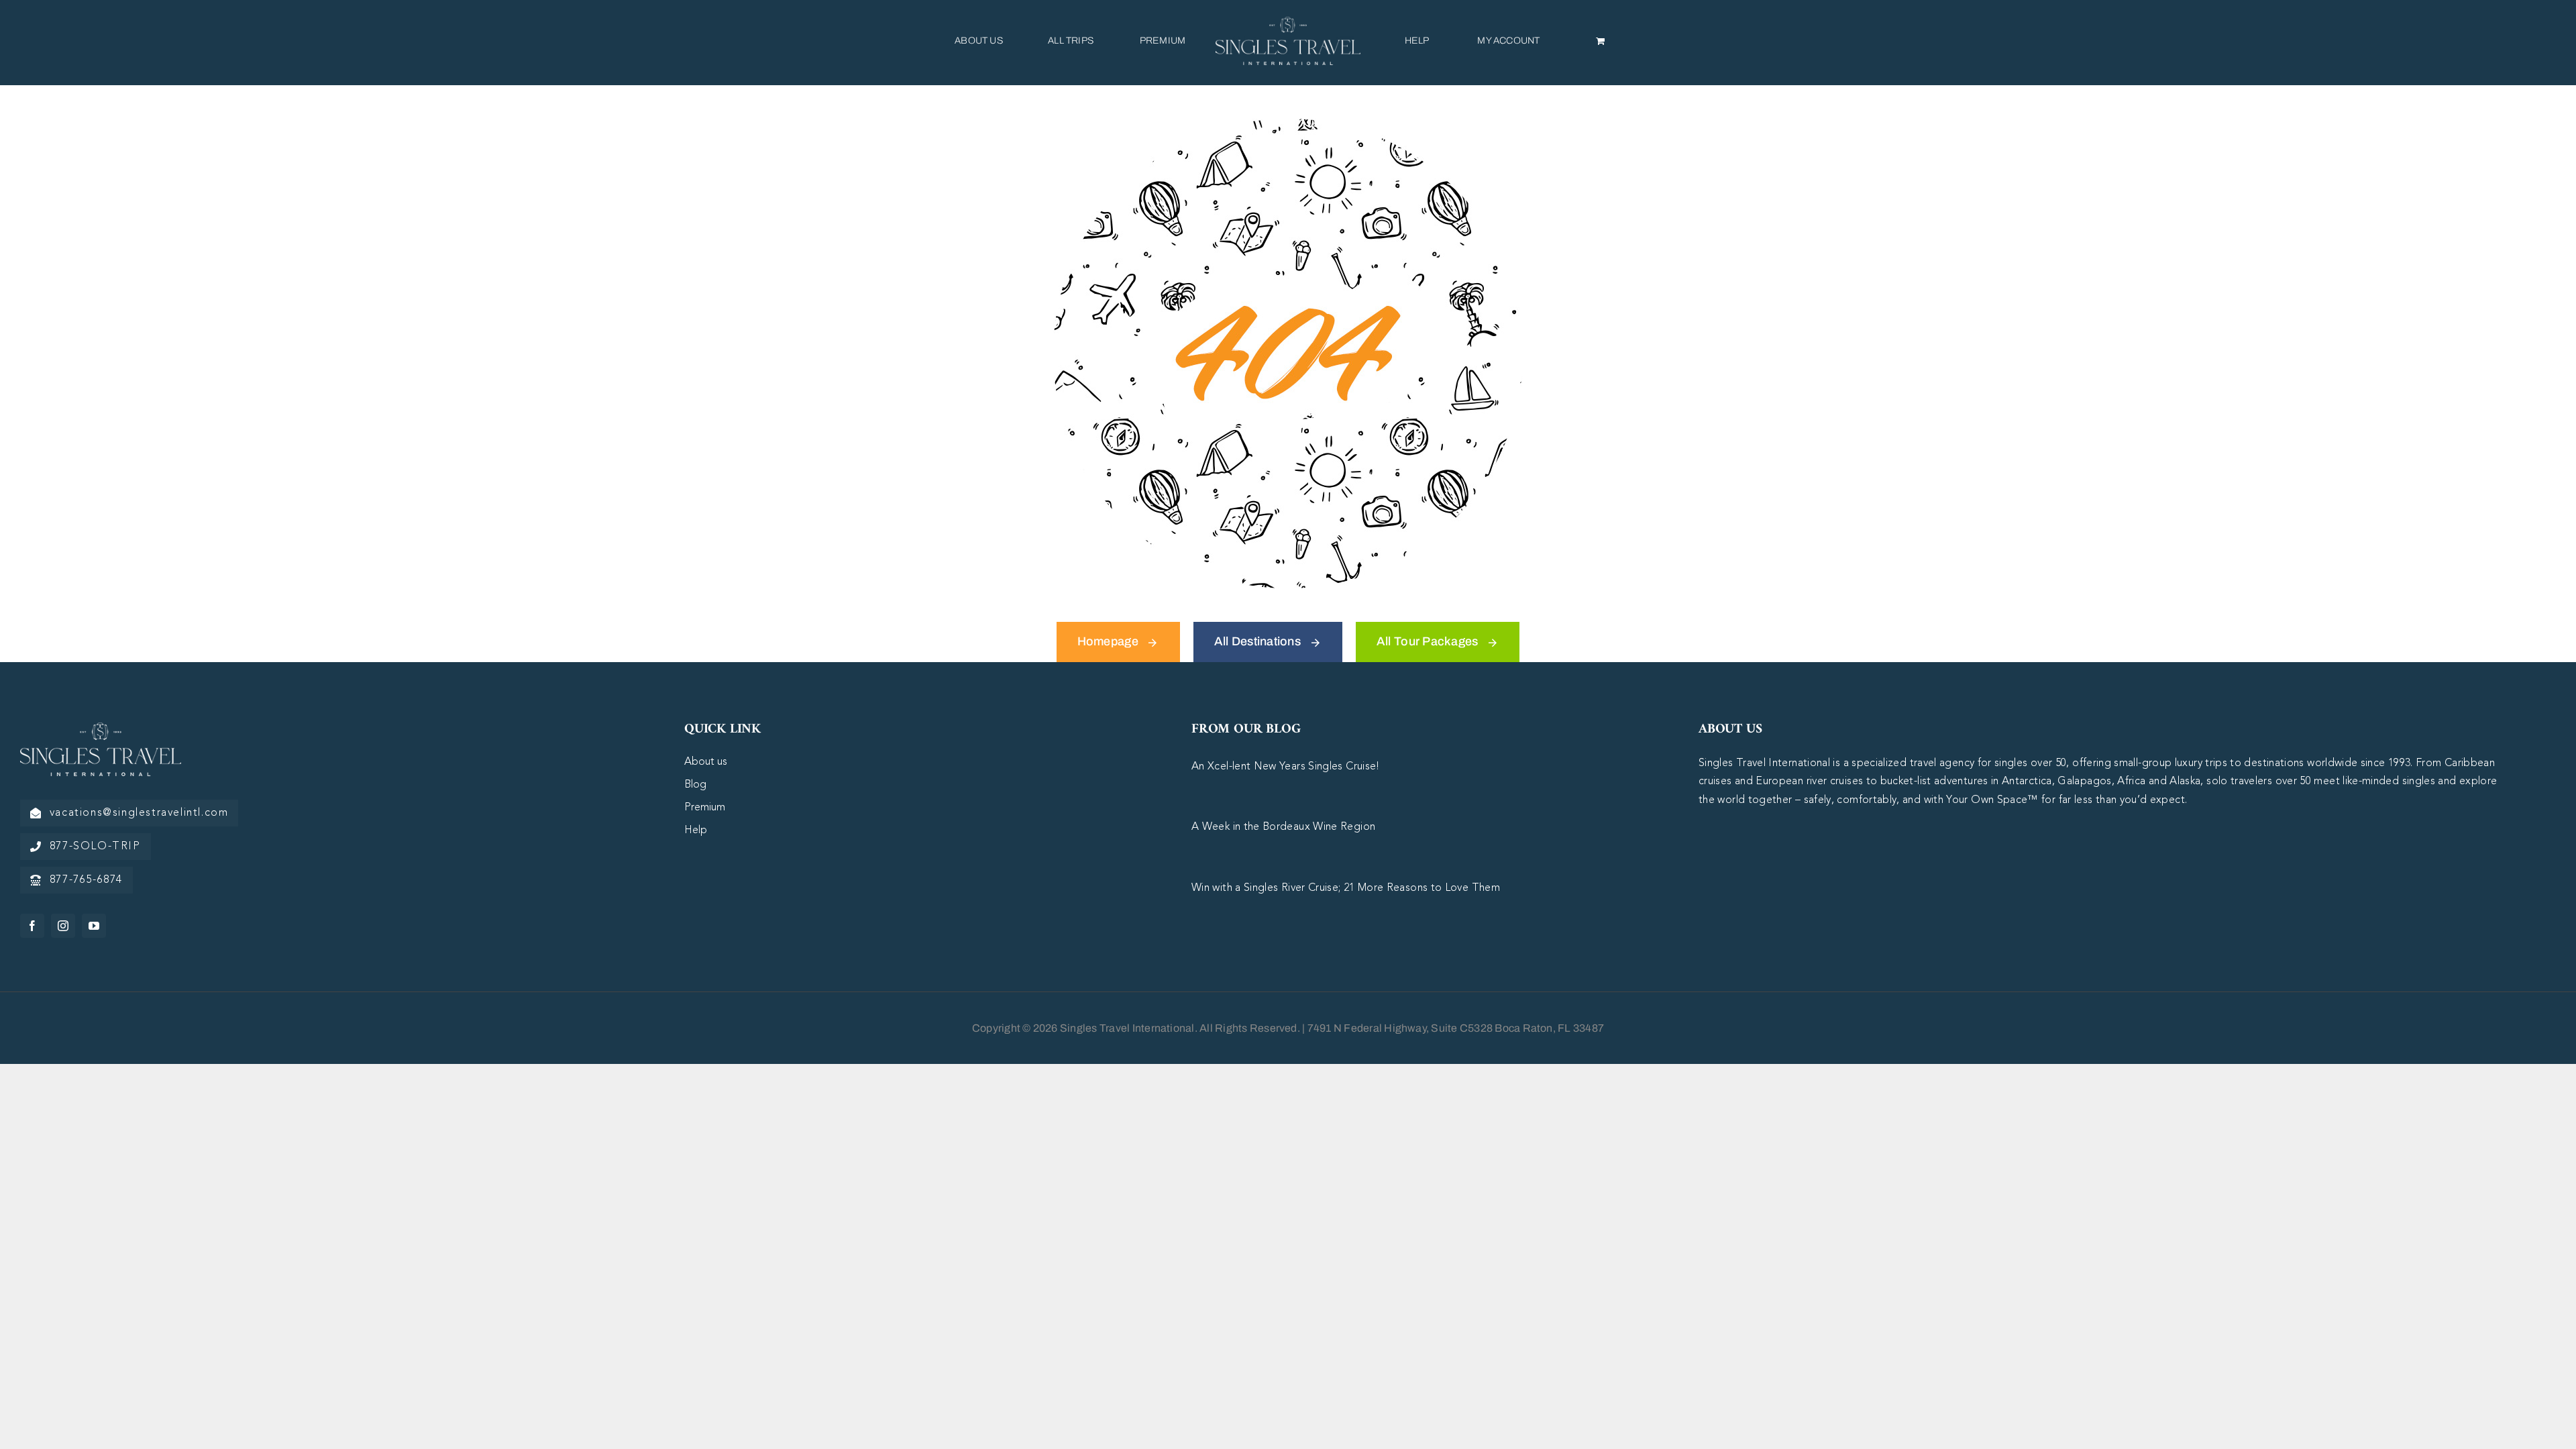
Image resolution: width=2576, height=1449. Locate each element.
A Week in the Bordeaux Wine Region (1283, 827)
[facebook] (32, 926)
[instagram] (63, 926)
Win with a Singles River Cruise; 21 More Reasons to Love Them (1346, 888)
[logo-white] (101, 729)
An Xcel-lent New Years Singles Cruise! (1286, 767)
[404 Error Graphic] (1288, 125)
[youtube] (94, 926)
